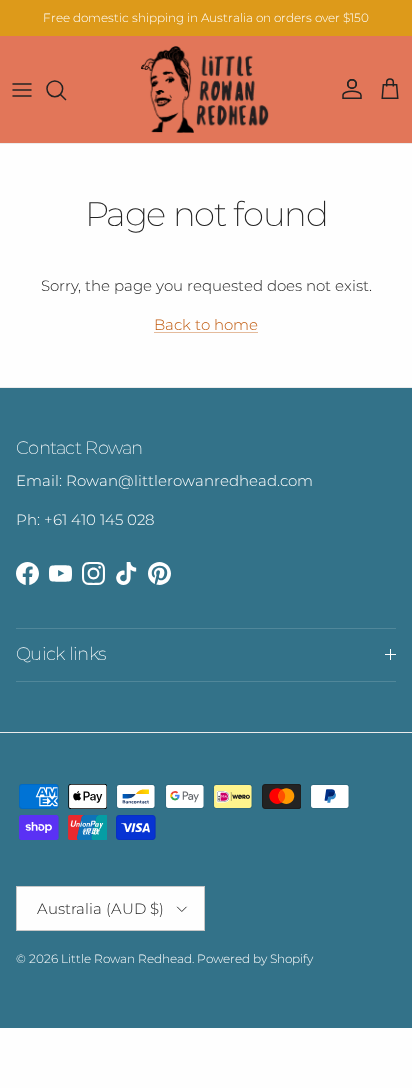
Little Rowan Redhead (126, 958)
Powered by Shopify (255, 958)
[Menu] (22, 90)
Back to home (206, 324)
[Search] (66, 90)
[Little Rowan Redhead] (206, 89)
